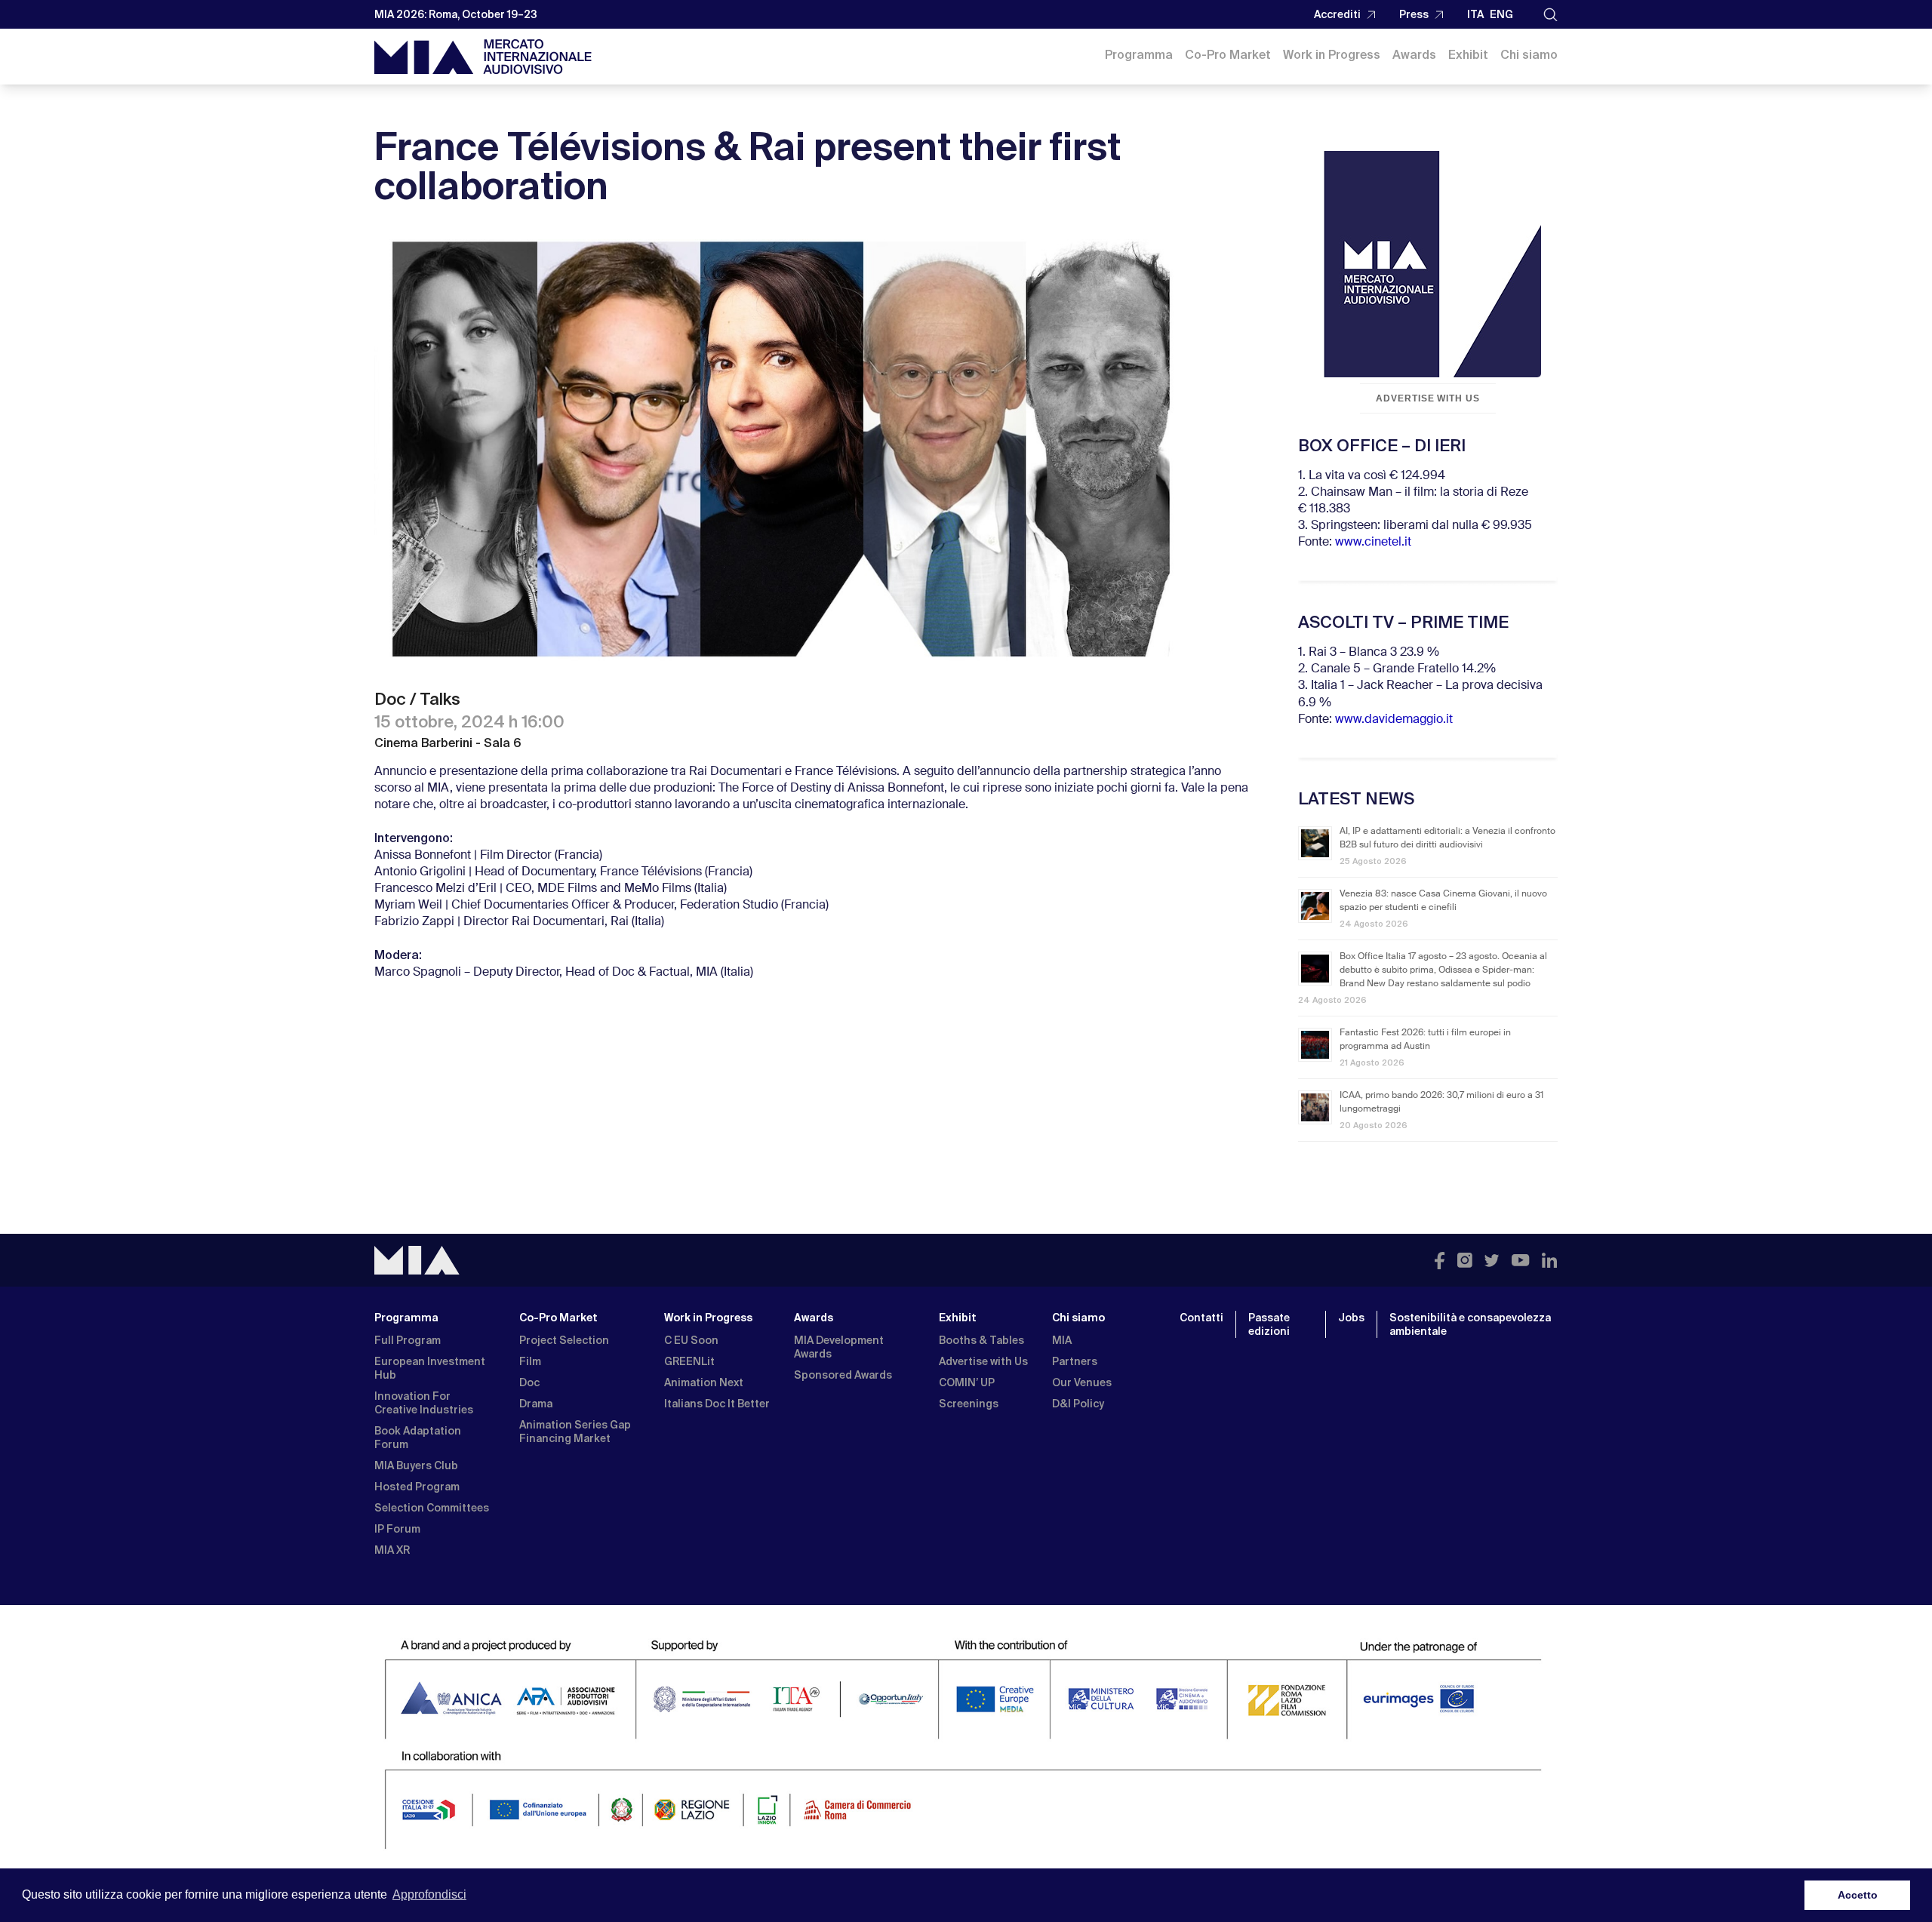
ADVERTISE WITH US (1428, 398)
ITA (1475, 14)
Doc (529, 1382)
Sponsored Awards (843, 1375)
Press (1414, 14)
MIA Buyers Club (416, 1465)
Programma (1139, 55)
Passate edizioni (1269, 1324)
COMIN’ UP (967, 1382)
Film (530, 1361)
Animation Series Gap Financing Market (575, 1432)
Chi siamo (1529, 55)
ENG (1501, 14)
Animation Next (704, 1382)
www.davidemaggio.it (1394, 720)
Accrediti (1337, 14)
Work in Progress (1332, 55)
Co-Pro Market (1228, 55)
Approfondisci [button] (429, 1894)
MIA (1062, 1340)
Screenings (969, 1404)
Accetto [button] (1858, 1895)
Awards (1414, 55)
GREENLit (689, 1361)
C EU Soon (691, 1340)
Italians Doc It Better (717, 1404)
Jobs (1351, 1318)
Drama (536, 1404)
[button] (1551, 15)
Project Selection (564, 1340)
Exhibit (1468, 55)
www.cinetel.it (1373, 543)
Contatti (1201, 1318)
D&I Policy (1078, 1404)
